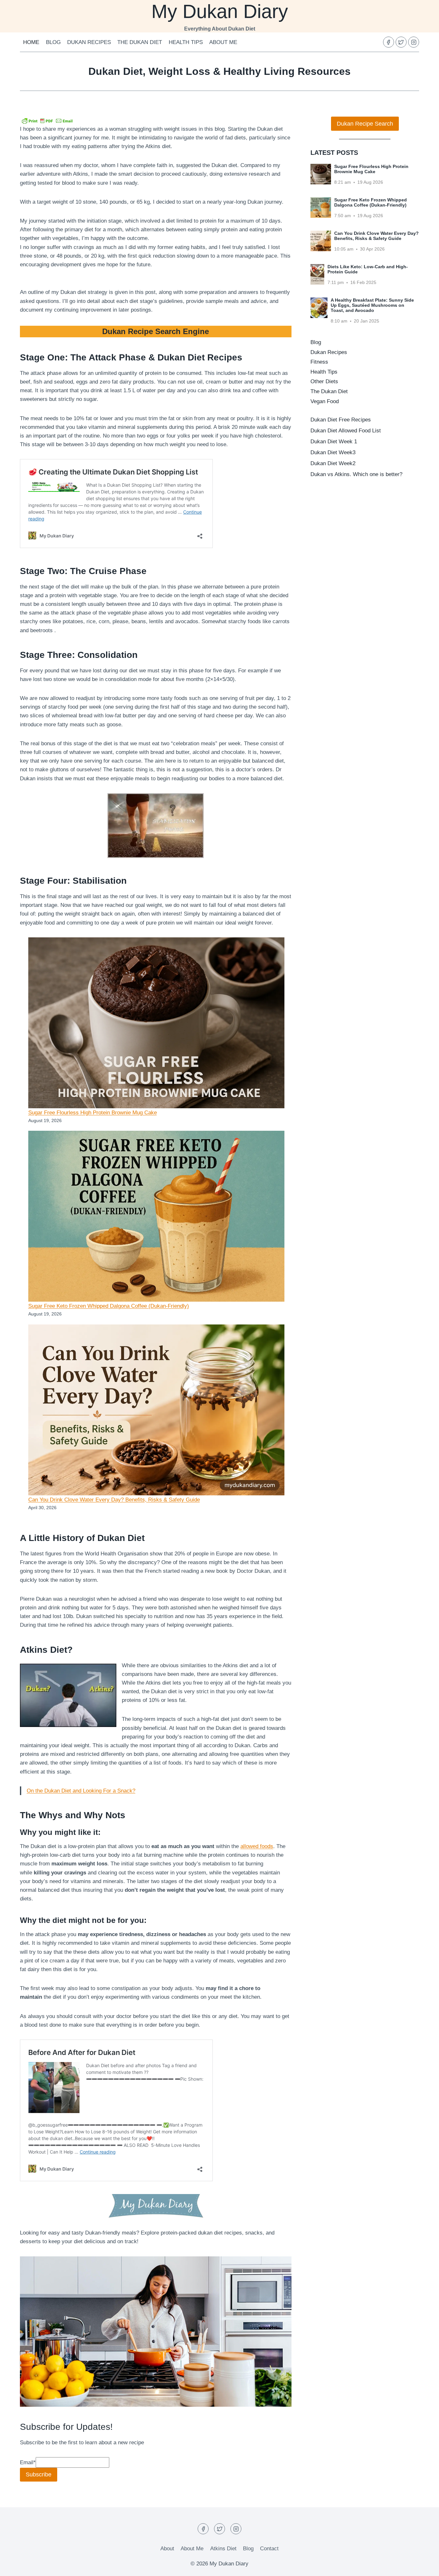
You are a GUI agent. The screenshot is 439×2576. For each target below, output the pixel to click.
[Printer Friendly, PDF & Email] (47, 120)
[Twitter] (401, 42)
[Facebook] (389, 42)
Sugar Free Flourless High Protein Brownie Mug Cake (93, 1113)
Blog (53, 42)
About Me (223, 42)
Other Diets (324, 381)
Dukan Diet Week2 (333, 463)
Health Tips (186, 42)
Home (31, 42)
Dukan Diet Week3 (333, 452)
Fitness (319, 362)
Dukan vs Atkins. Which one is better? (356, 474)
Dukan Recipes (89, 42)
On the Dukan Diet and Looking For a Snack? (81, 1791)
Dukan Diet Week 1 (334, 442)
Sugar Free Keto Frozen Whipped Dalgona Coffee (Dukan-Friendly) (109, 1306)
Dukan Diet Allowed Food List (346, 431)
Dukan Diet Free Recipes (341, 420)
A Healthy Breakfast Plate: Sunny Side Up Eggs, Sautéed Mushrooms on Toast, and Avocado (372, 305)
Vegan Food (325, 401)
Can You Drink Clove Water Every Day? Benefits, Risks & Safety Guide (114, 1500)
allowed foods (257, 1846)
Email (28, 2462)
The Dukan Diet (140, 42)
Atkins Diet (223, 2549)
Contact (269, 2549)
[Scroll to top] (423, 2566)
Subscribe (39, 2474)
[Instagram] (414, 42)
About (167, 2549)
